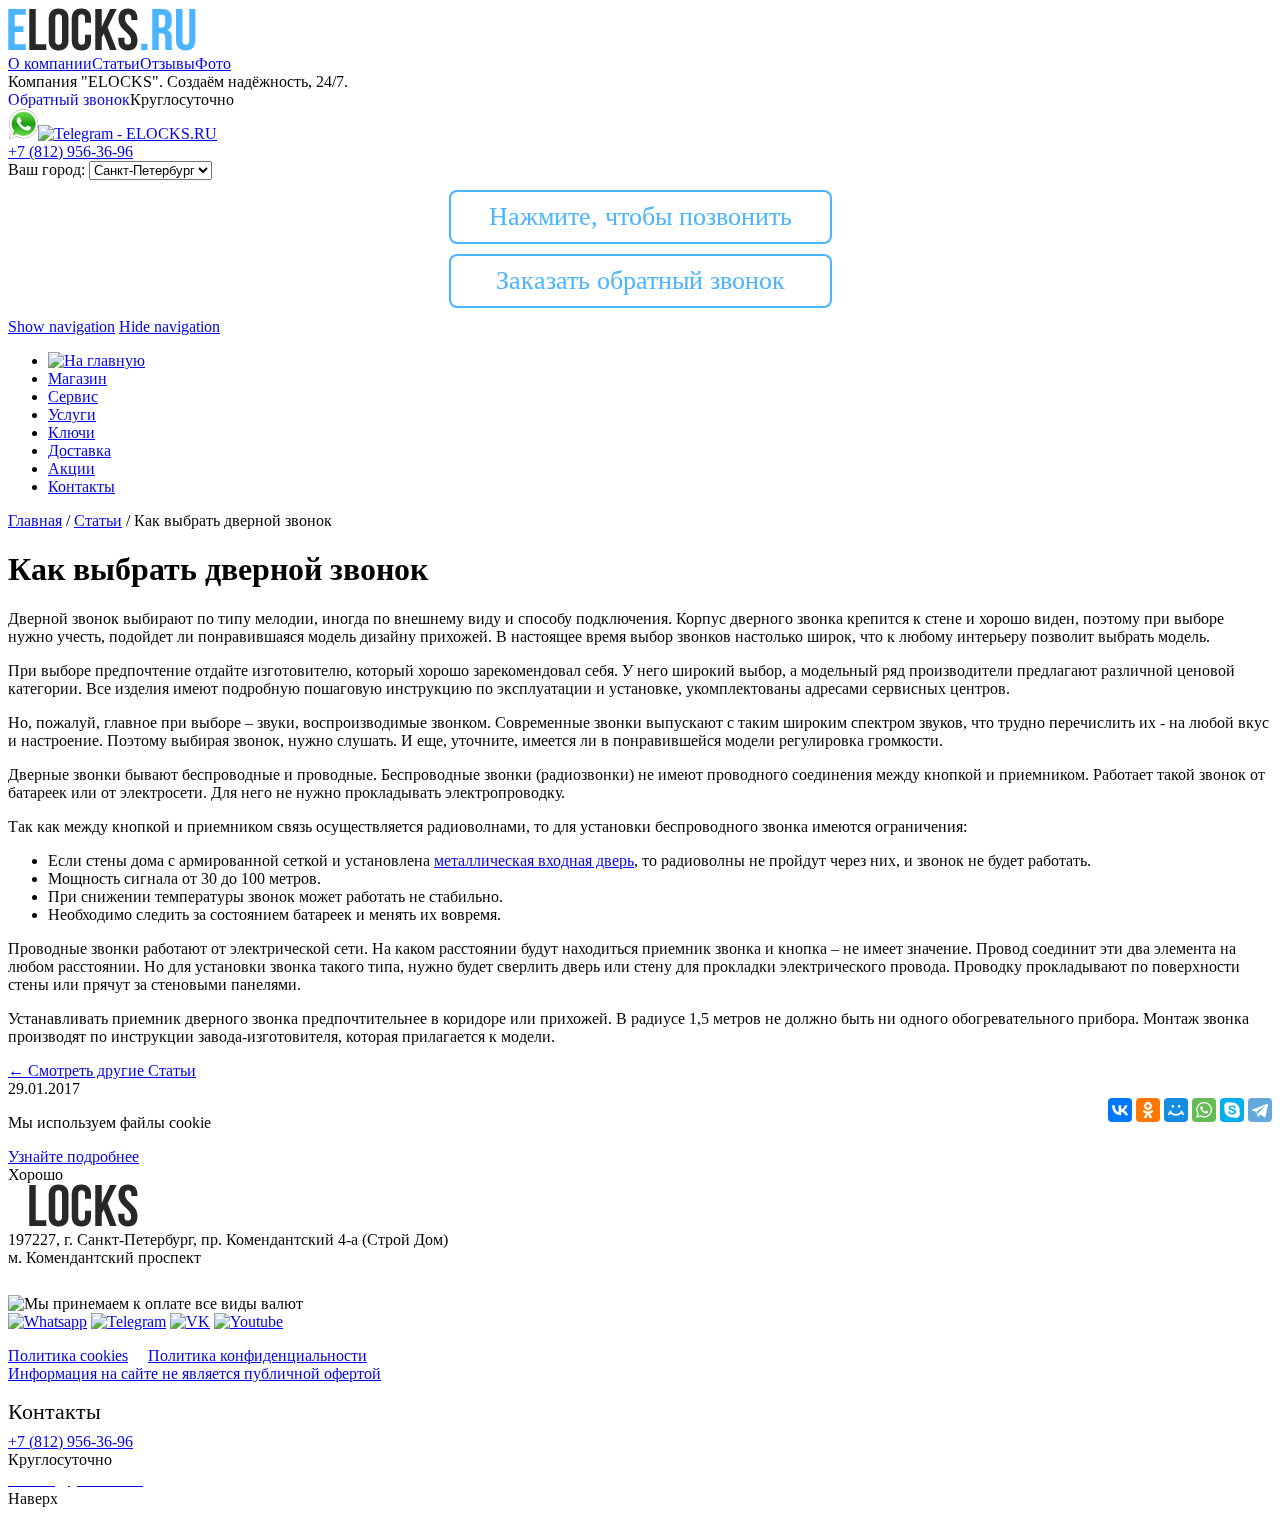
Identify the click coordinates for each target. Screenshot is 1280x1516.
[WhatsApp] (1204, 1110)
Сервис (73, 396)
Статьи (116, 63)
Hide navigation (169, 326)
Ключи (71, 432)
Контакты (81, 486)
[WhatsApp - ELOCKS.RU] (47, 1321)
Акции (71, 468)
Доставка (79, 450)
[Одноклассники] (1148, 1110)
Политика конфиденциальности (257, 1355)
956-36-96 (70, 151)
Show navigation (61, 326)
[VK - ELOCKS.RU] (190, 1321)
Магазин (77, 378)
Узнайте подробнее (73, 1156)
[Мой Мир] (1176, 1110)
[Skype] (1232, 1110)
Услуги (72, 414)
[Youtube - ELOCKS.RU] (248, 1321)
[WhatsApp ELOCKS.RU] (23, 133)
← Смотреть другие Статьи (102, 1070)
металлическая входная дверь (534, 860)
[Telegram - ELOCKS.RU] (128, 1321)
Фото (213, 63)
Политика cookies (68, 1355)
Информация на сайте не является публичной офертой (194, 1373)
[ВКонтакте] (1120, 1110)
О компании (50, 63)
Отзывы (167, 63)
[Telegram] (1260, 1110)
